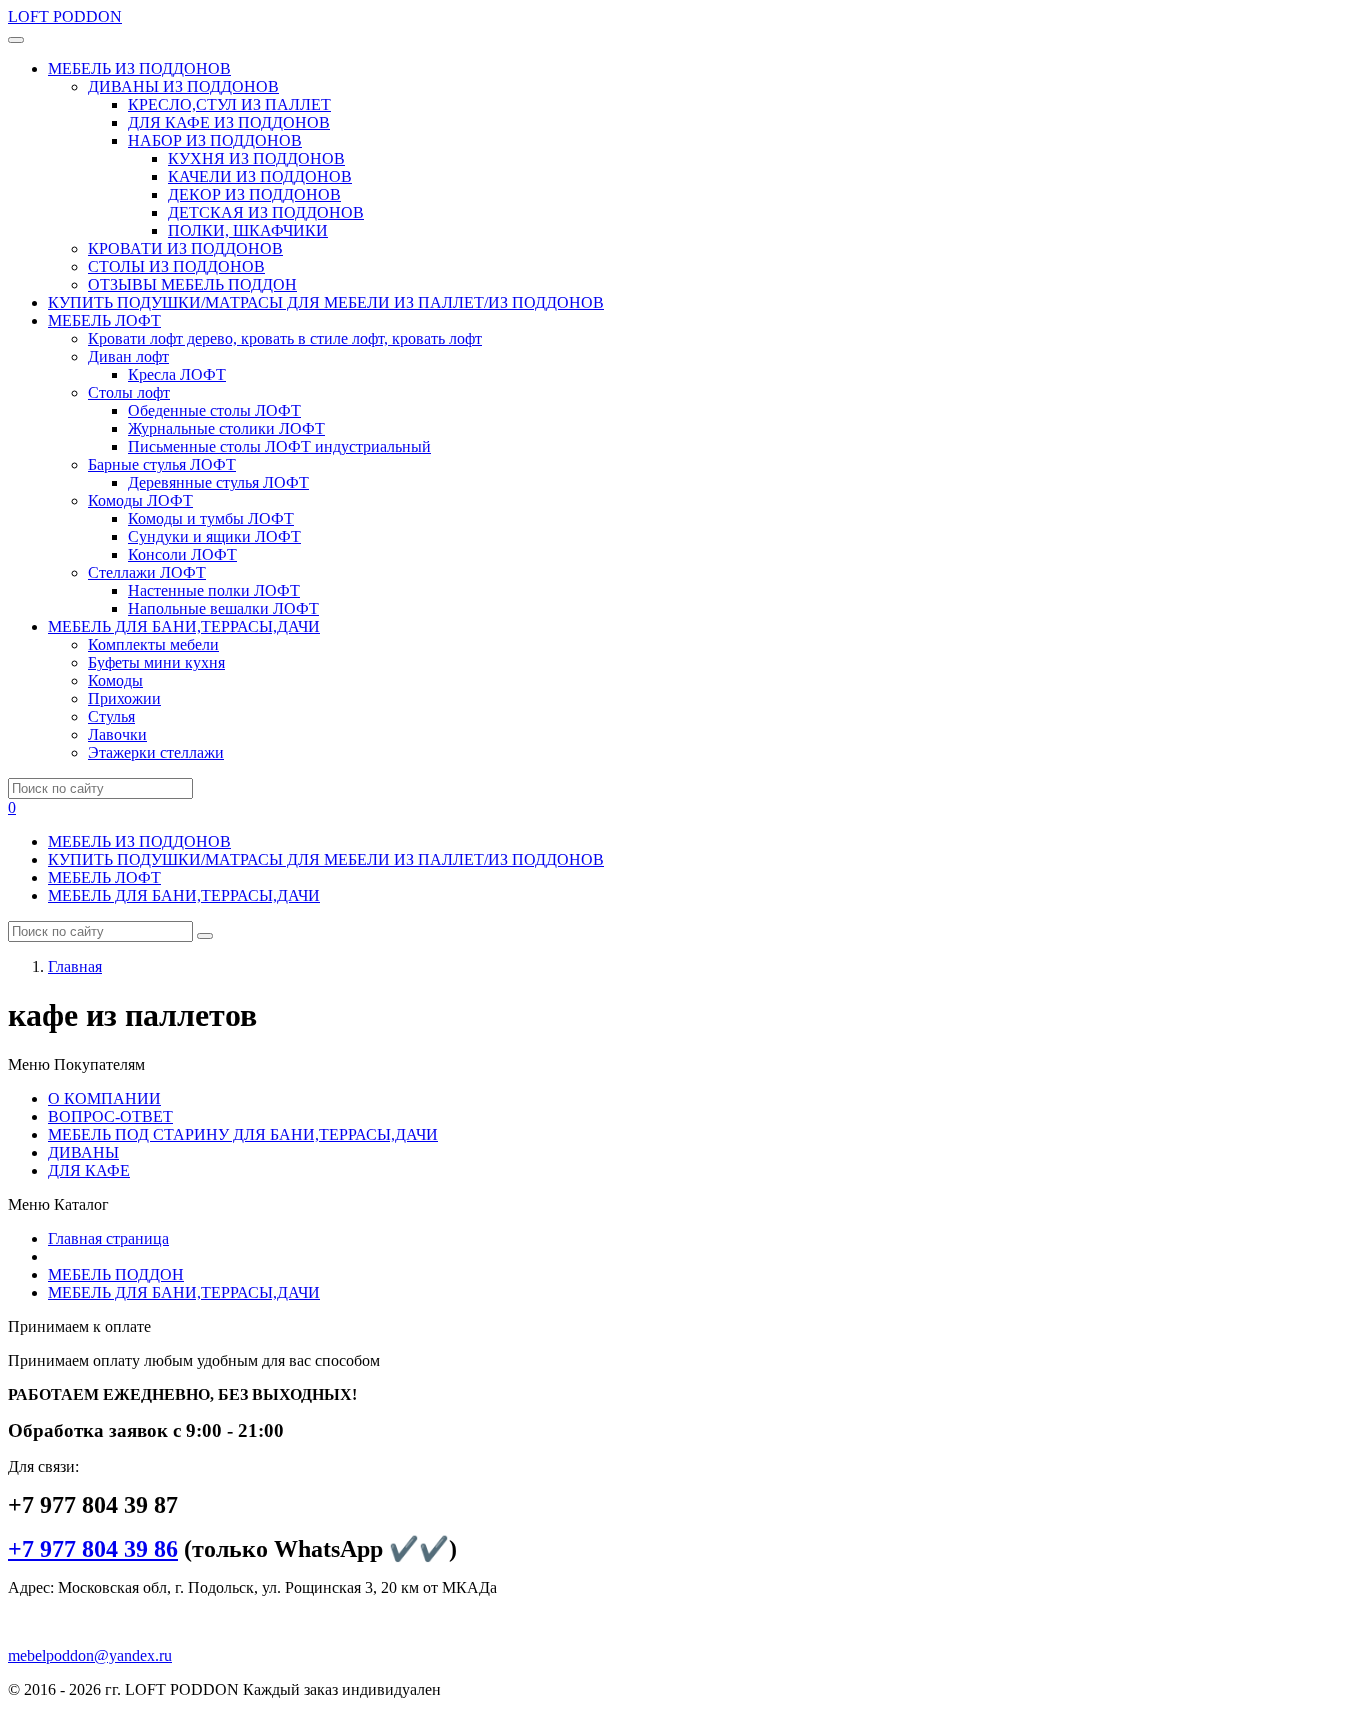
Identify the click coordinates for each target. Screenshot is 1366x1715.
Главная (75, 966)
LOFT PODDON (65, 16)
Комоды (115, 680)
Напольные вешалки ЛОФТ (223, 608)
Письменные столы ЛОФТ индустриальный (279, 446)
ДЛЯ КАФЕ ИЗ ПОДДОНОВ (229, 122)
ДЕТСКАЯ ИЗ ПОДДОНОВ (266, 212)
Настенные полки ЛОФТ (214, 590)
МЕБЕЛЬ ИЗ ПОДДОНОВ (139, 841)
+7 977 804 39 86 (93, 1549)
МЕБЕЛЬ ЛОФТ (104, 877)
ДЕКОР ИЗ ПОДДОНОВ (254, 194)
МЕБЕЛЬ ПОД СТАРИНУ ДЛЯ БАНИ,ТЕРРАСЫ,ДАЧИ (243, 1134)
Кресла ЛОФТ (177, 374)
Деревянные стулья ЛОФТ (218, 482)
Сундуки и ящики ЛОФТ (214, 536)
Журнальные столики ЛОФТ (226, 428)
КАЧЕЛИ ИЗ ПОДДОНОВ (260, 176)
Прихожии (124, 698)
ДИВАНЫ (83, 1152)
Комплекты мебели (153, 644)
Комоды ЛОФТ (140, 500)
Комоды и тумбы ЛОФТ (211, 518)
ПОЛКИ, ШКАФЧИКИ (248, 230)
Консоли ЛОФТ (182, 554)
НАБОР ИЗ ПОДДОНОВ (215, 140)
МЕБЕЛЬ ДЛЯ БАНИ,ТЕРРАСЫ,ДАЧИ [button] (184, 626)
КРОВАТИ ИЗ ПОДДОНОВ (185, 248)
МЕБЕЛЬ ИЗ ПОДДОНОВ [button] (139, 68)
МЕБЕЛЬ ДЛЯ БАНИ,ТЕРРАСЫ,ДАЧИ (184, 895)
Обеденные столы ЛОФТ (214, 410)
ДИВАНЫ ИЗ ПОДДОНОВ (183, 86)
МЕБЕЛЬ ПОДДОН (116, 1274)
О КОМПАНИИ (104, 1098)
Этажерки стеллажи (156, 752)
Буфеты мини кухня (156, 662)
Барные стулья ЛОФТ (162, 464)
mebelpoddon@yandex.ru (90, 1655)
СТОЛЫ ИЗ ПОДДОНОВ (176, 266)
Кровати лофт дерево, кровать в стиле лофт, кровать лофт (285, 338)
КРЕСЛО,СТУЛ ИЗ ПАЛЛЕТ (229, 104)
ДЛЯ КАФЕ (89, 1170)
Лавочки (117, 734)
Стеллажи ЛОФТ (147, 572)
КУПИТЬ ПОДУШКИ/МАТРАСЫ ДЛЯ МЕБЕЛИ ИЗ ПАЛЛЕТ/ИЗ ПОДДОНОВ (326, 302)
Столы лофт (129, 392)
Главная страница (108, 1238)
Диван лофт (128, 356)
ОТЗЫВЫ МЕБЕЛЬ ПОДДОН (192, 284)
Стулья (111, 716)
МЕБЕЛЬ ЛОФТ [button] (104, 320)
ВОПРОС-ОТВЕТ (110, 1116)
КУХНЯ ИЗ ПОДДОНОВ (256, 158)
